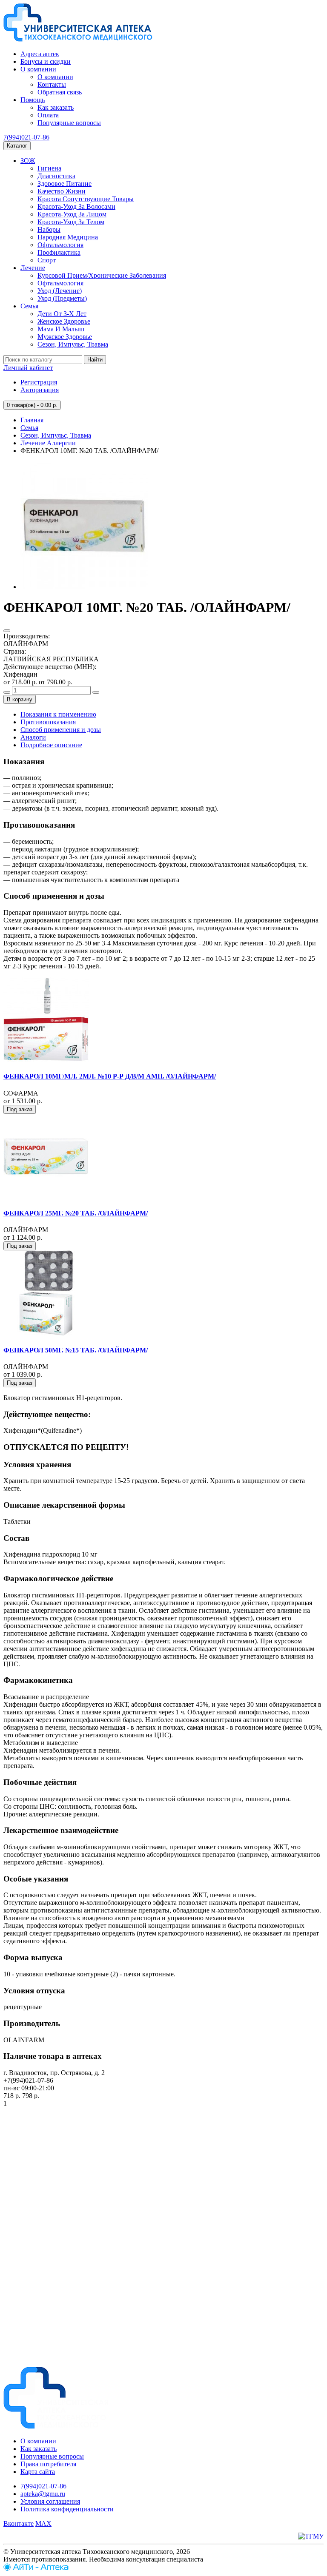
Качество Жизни (62, 191)
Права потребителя (48, 2464)
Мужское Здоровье (65, 337)
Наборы (49, 229)
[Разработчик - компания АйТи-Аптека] (36, 2569)
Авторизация (40, 390)
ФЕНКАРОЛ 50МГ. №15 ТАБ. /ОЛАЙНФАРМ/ (76, 1350)
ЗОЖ (28, 161)
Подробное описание (51, 745)
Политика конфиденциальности (67, 2509)
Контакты (52, 84)
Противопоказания (48, 722)
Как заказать (56, 107)
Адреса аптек (40, 54)
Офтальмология (60, 245)
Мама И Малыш (61, 329)
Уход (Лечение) (60, 291)
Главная (32, 420)
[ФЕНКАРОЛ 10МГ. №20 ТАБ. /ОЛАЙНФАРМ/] (84, 587)
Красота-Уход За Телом (71, 222)
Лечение (33, 268)
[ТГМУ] (311, 2536)
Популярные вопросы (69, 123)
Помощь (33, 100)
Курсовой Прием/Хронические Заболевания (102, 275)
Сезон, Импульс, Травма (73, 344)
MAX (43, 2523)
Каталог (17, 146)
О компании (38, 69)
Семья (29, 306)
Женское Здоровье (64, 321)
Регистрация (39, 382)
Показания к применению (58, 714)
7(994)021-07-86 (26, 137)
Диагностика (56, 176)
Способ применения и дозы (61, 730)
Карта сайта (38, 2472)
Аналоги (33, 737)
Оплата (48, 115)
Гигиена (49, 168)
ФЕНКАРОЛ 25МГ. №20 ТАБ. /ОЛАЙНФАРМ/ (76, 1213)
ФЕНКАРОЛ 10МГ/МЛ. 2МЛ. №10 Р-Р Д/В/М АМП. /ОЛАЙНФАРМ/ (110, 1076)
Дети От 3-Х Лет (62, 314)
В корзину (20, 699)
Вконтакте (19, 2523)
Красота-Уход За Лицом (72, 214)
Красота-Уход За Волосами (76, 206)
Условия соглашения (50, 2501)
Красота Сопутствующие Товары (86, 199)
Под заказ (20, 1109)
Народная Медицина (68, 237)
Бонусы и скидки (46, 61)
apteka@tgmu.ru (43, 2494)
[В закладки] (7, 631)
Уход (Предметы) (62, 298)
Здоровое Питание (65, 184)
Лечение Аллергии (48, 443)
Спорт (47, 260)
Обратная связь (60, 92)
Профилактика (59, 252)
